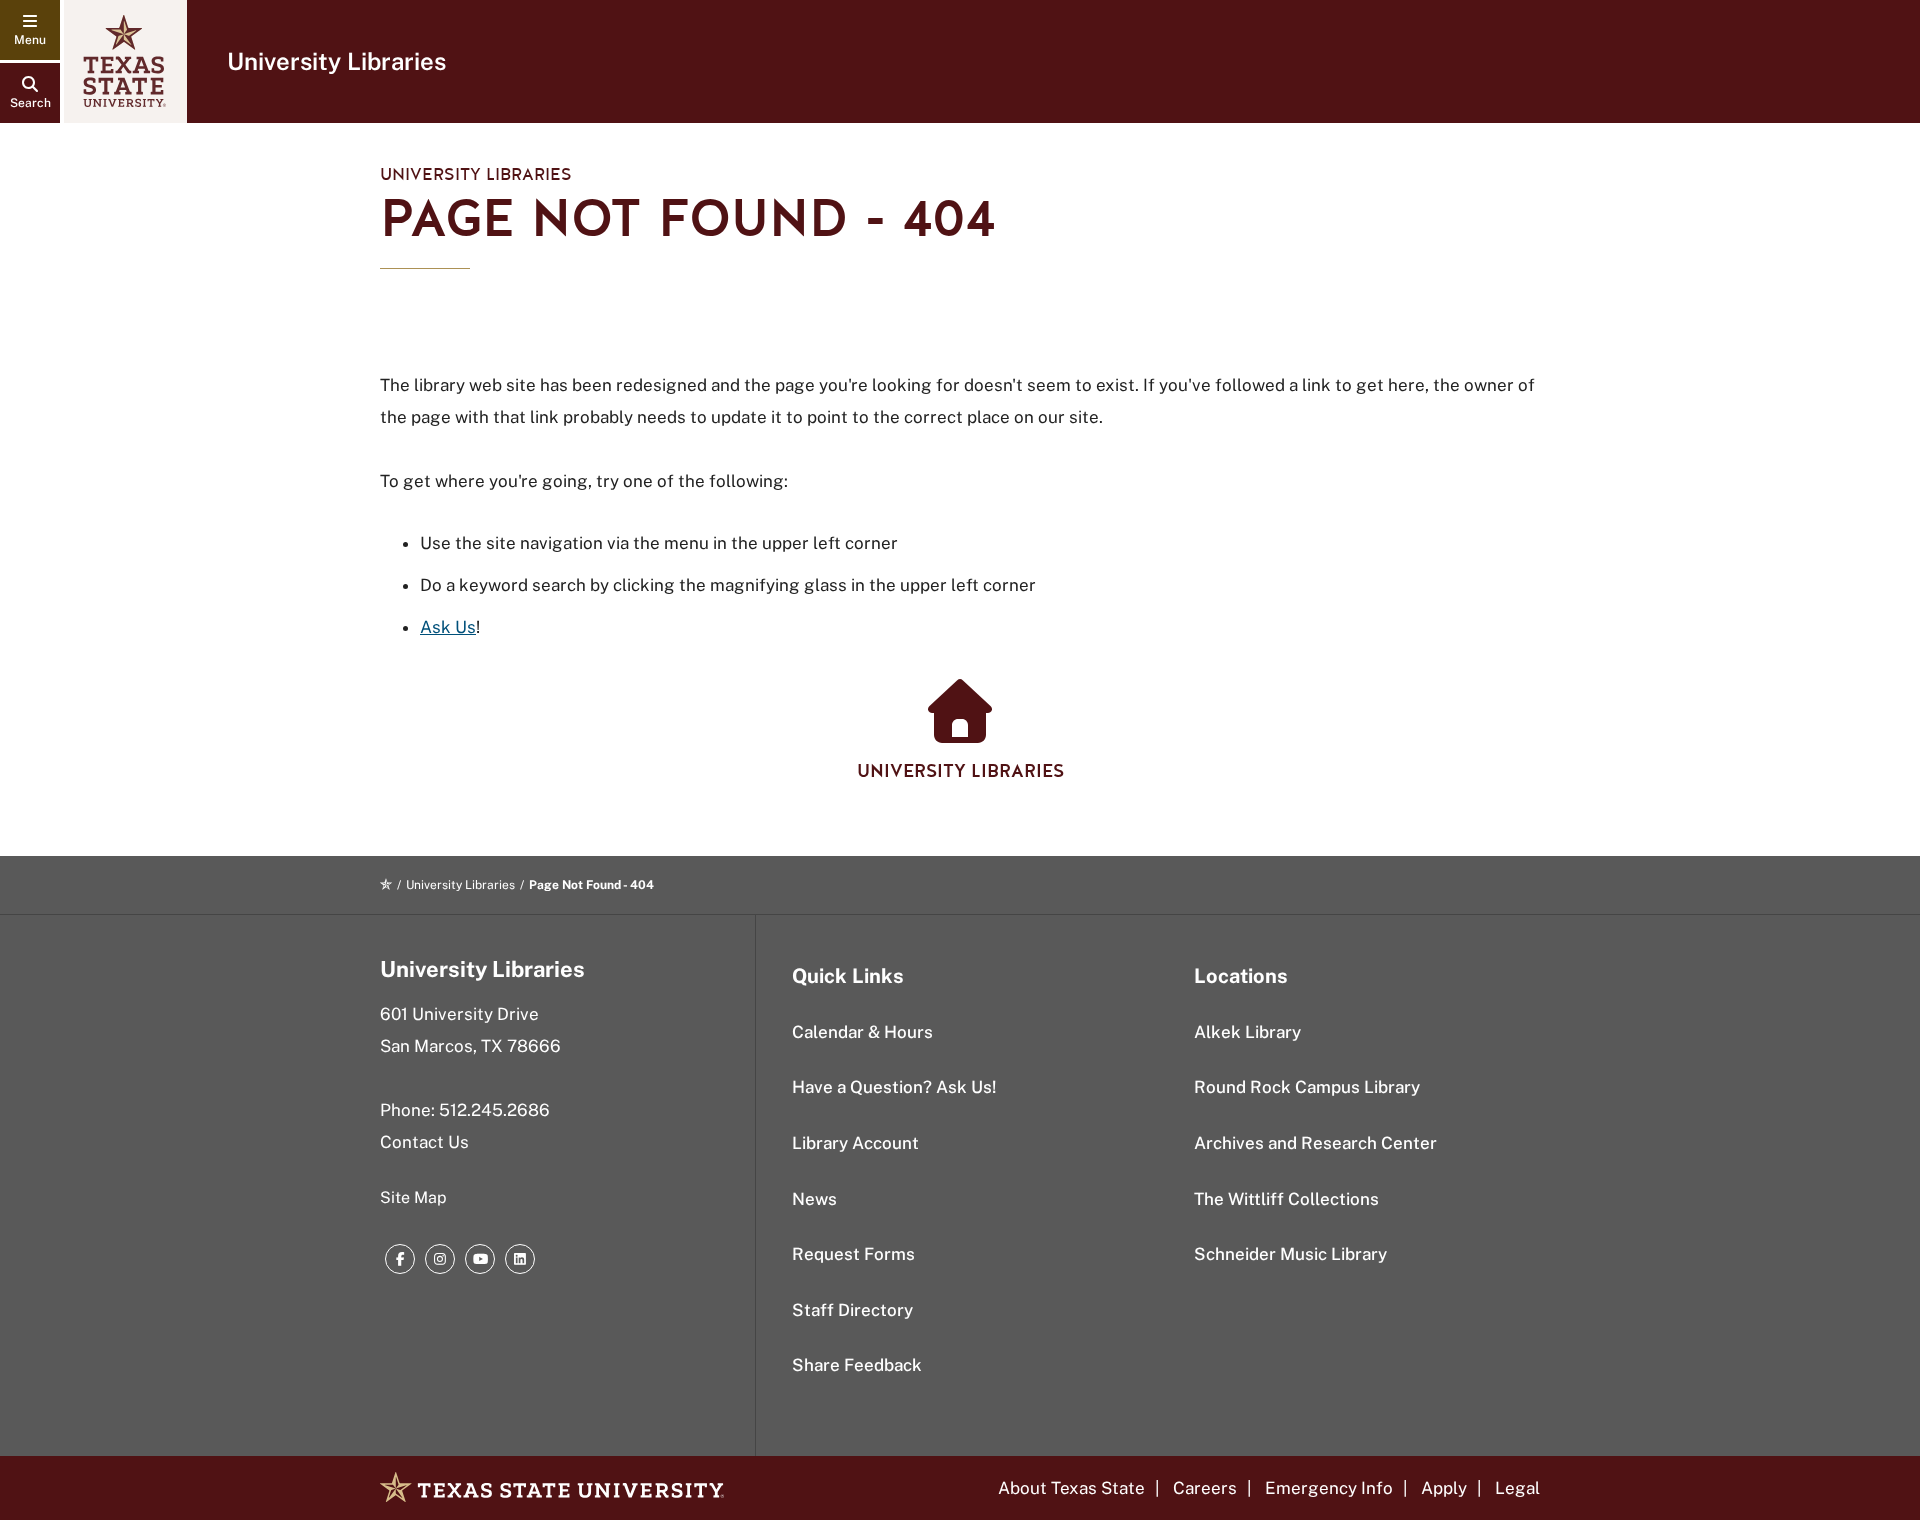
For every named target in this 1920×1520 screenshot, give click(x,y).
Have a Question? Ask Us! (894, 1087)
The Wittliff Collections (1286, 1199)
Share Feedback (857, 1365)
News (814, 1199)
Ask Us (448, 627)
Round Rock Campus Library (1307, 1087)
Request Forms (853, 1254)
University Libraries (336, 61)
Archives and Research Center (1315, 1143)
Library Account (855, 1143)
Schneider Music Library (1290, 1254)
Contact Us (424, 1142)
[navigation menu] (30, 30)
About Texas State (1071, 1488)
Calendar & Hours (862, 1032)
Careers (1205, 1488)
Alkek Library (1247, 1032)
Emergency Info (1329, 1488)
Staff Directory (852, 1310)
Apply (1444, 1488)
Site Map (413, 1197)
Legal (1517, 1488)
